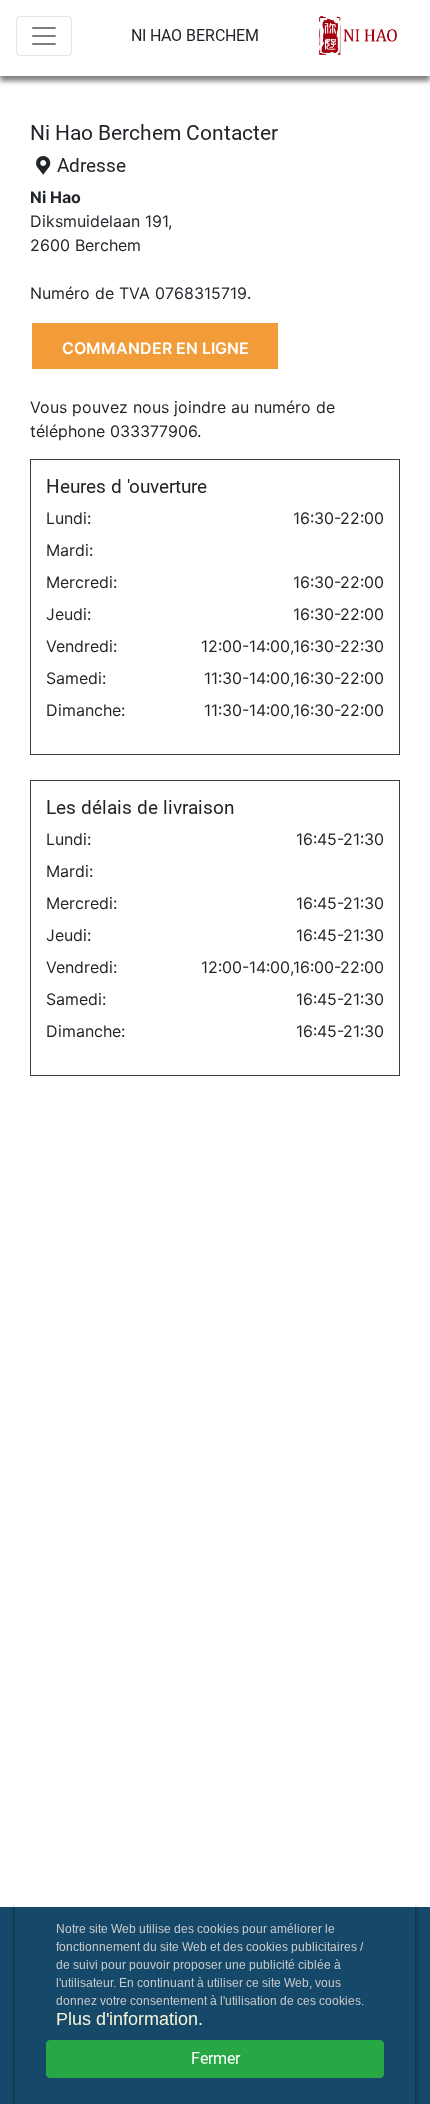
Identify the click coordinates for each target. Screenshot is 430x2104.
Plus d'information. (129, 2019)
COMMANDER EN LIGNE (155, 348)
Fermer (215, 2058)
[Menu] (44, 36)
